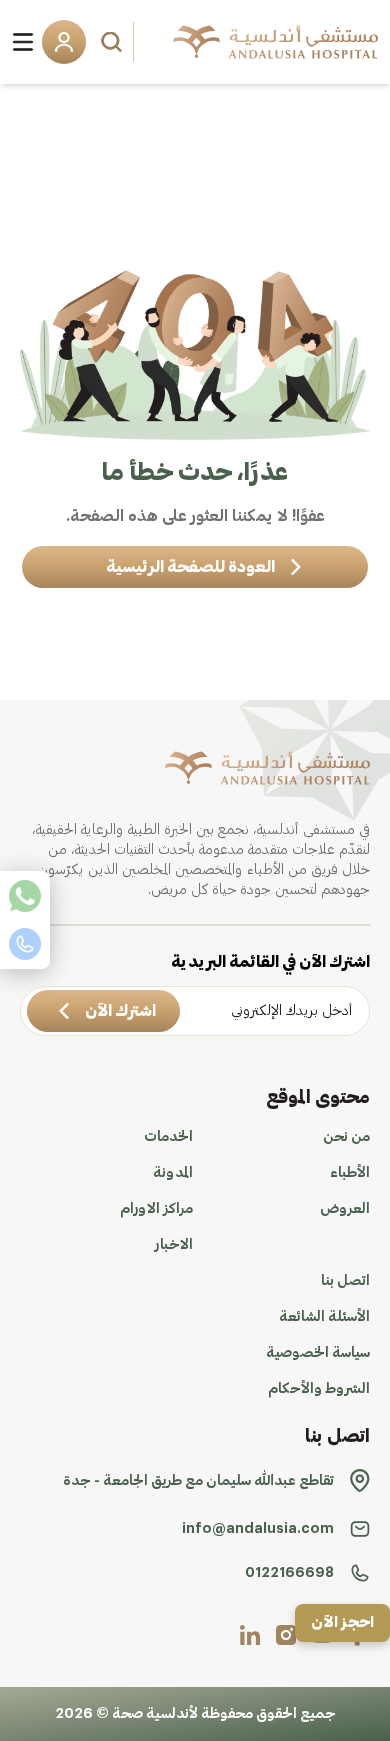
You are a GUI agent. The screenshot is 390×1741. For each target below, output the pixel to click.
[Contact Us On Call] (25, 944)
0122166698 (289, 1573)
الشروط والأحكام (319, 1389)
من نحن (346, 1137)
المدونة (173, 1173)
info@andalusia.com (258, 1529)
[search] (114, 42)
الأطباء (350, 1173)
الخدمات (168, 1137)
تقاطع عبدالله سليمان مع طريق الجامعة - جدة (198, 1481)
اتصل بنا (345, 1281)
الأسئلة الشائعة (324, 1317)
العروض (345, 1209)
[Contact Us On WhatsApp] (25, 896)
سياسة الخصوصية (318, 1353)
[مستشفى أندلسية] (275, 42)
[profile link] (286, 1635)
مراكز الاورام (156, 1209)
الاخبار (174, 1245)
